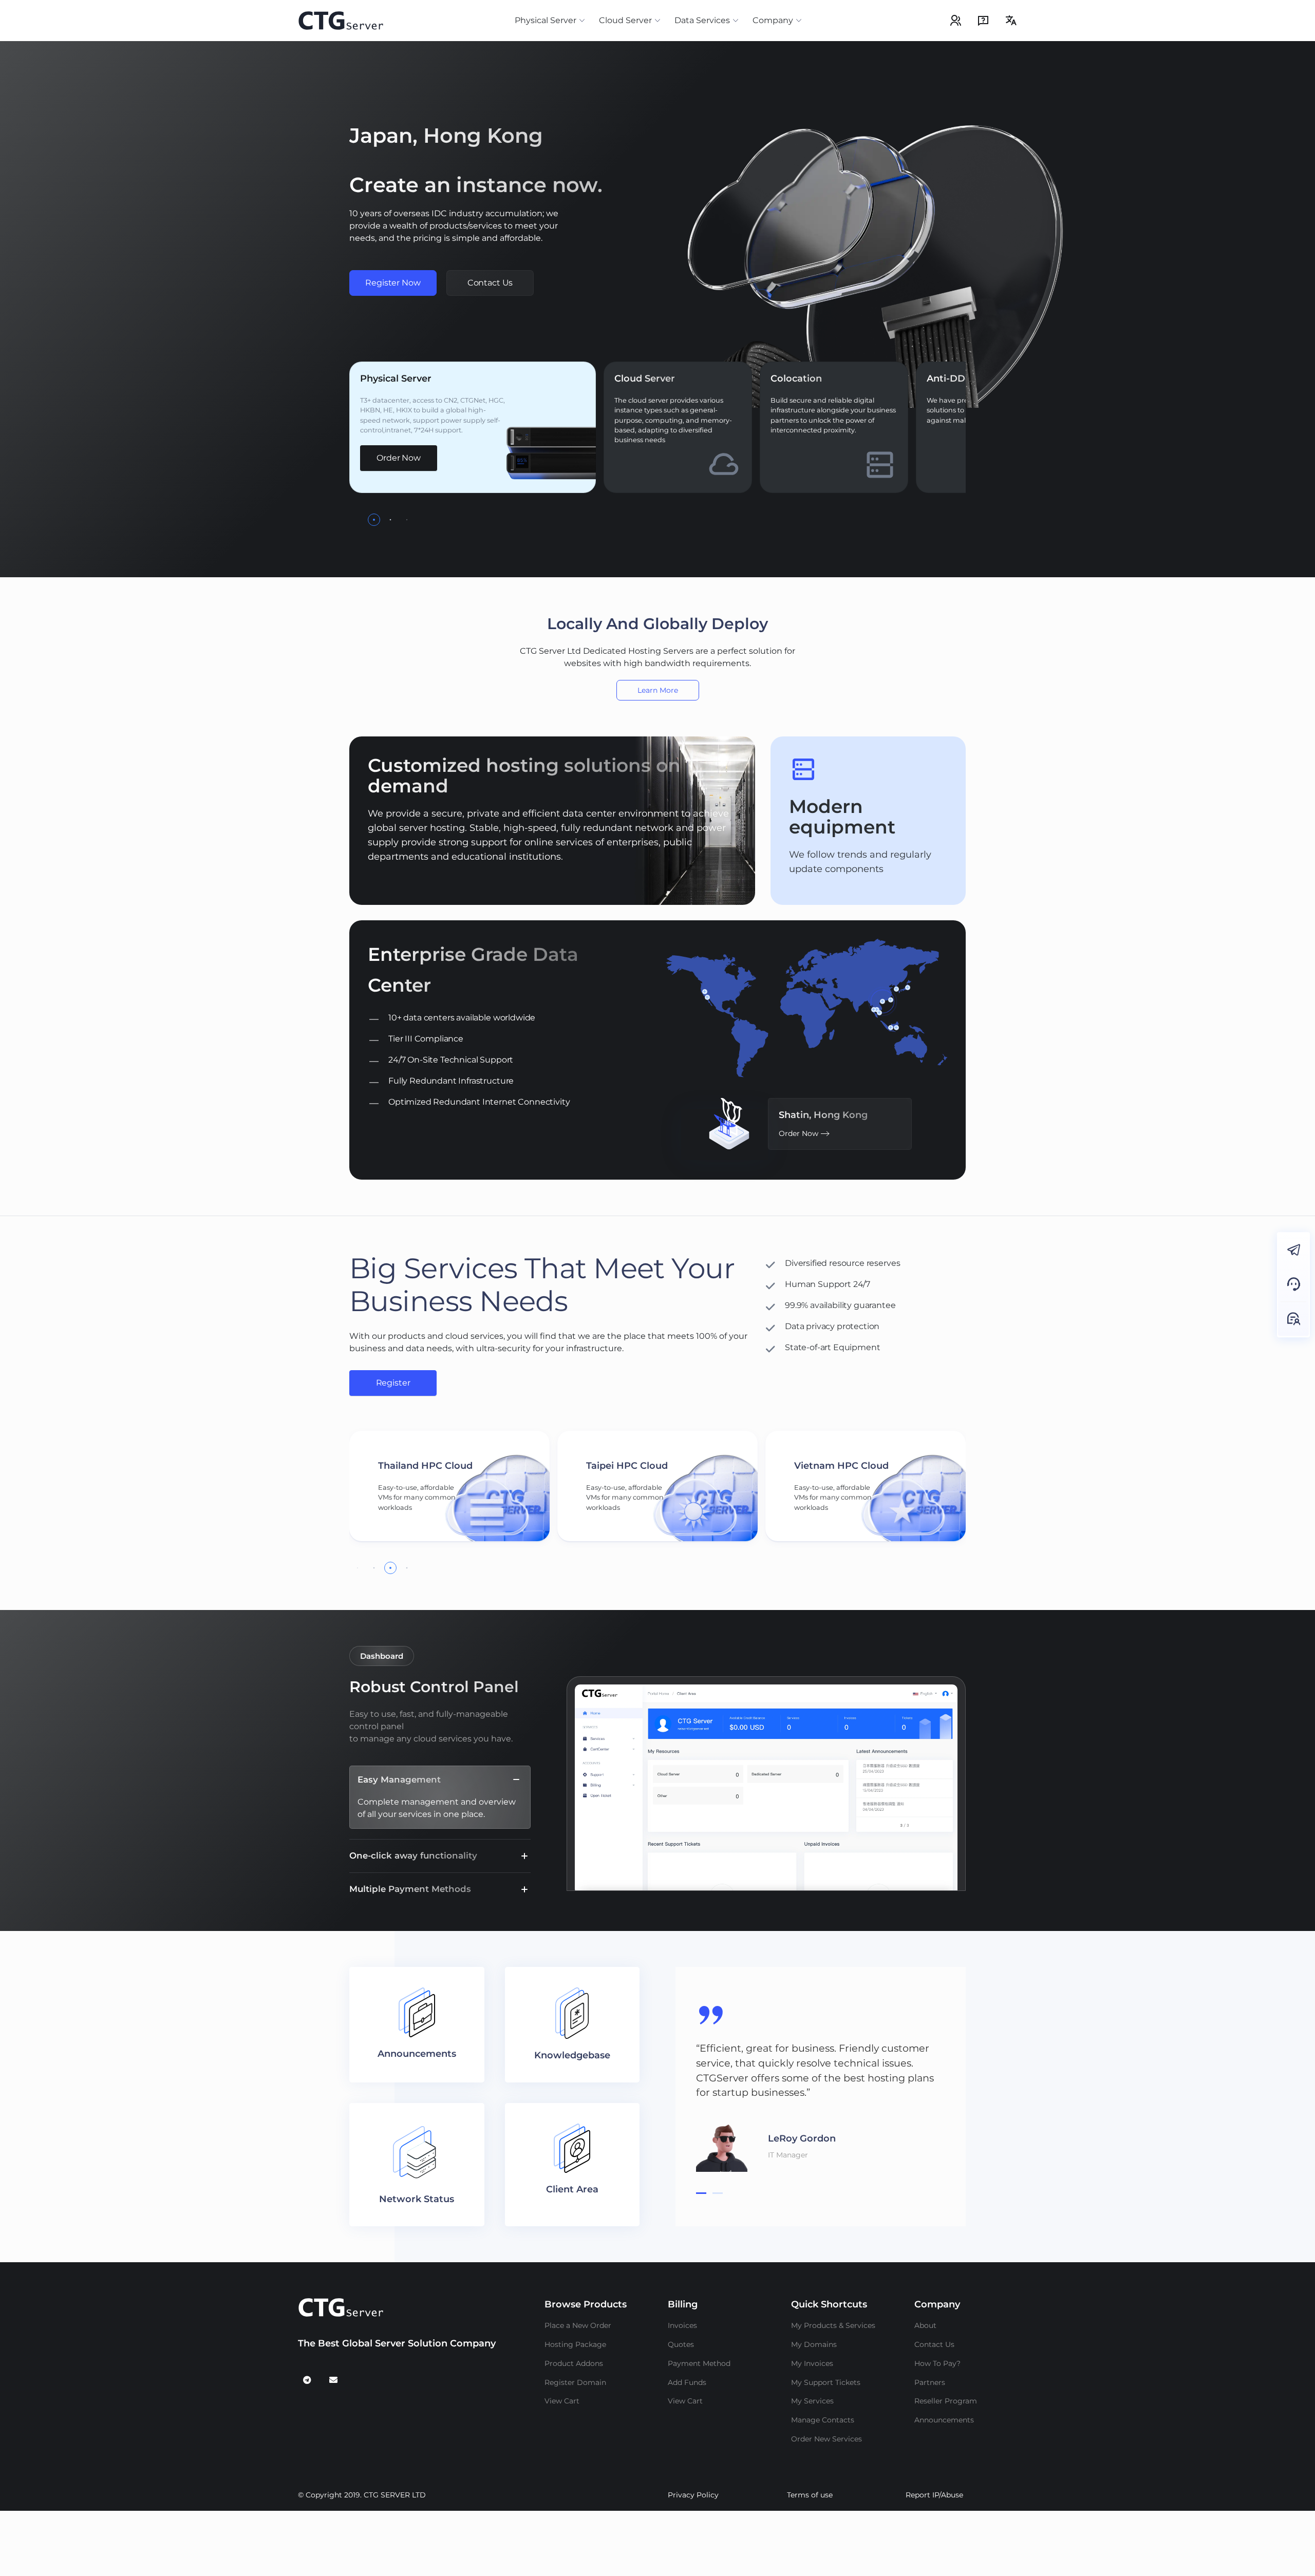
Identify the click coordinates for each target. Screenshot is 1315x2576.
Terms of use (810, 2495)
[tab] (701, 2193)
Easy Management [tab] (399, 1779)
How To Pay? (937, 2363)
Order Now (399, 458)
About (925, 2325)
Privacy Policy (693, 2495)
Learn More (658, 690)
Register (393, 1383)
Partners (930, 2382)
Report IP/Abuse (934, 2495)
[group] (449, 1486)
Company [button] (773, 20)
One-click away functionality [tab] (413, 1855)
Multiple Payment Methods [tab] (410, 1889)
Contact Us (490, 283)
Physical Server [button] (546, 20)
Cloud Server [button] (625, 20)
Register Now (393, 283)
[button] (374, 520)
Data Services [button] (702, 20)
